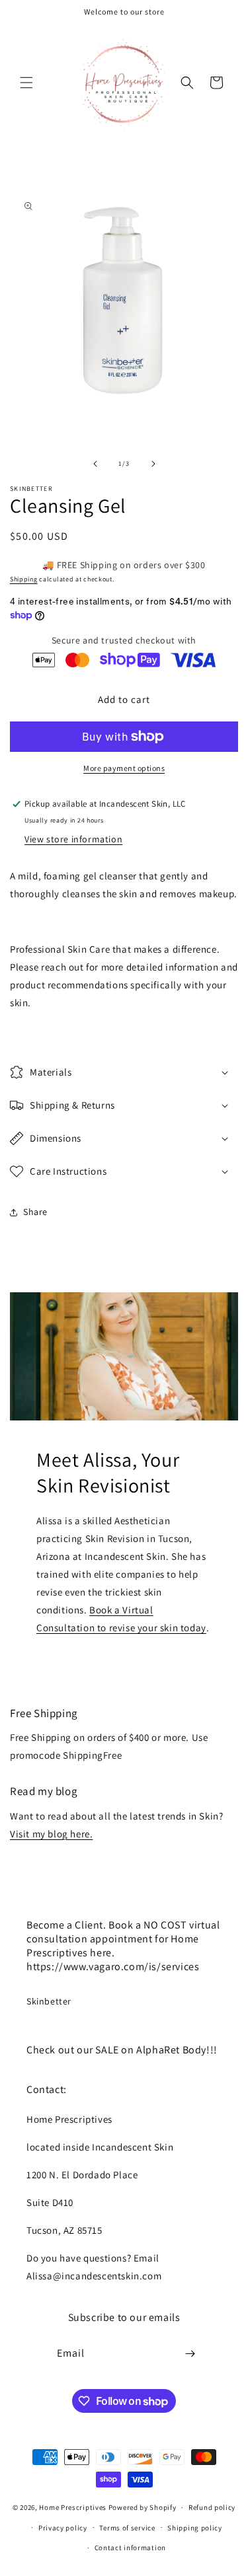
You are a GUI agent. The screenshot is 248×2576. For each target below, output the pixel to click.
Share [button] (35, 1212)
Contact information (130, 2548)
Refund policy (212, 2507)
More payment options (124, 768)
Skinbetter (49, 2001)
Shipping (24, 579)
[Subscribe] (190, 2354)
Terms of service (127, 2528)
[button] (26, 83)
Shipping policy (195, 2528)
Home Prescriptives (73, 2507)
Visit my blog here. (51, 1834)
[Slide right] (153, 464)
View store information (73, 839)
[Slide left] (95, 464)
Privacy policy (63, 2528)
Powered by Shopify (143, 2507)
